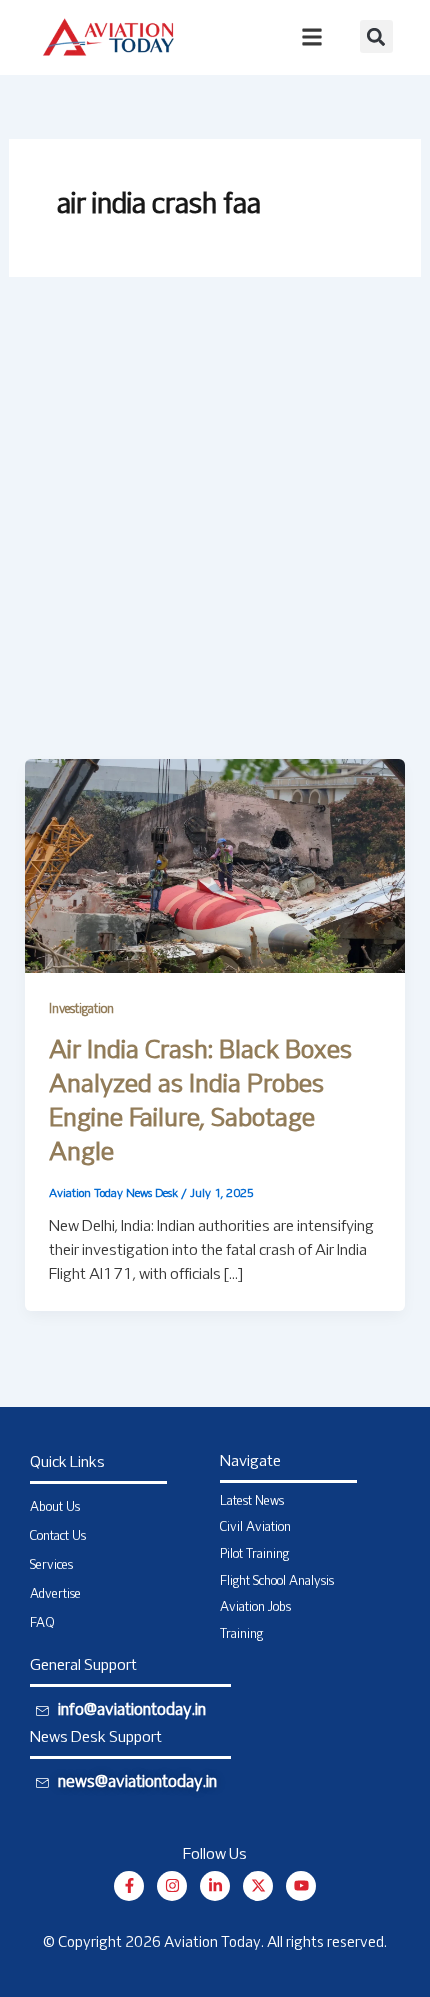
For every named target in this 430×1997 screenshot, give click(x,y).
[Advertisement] (215, 534)
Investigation (81, 1010)
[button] (376, 36)
